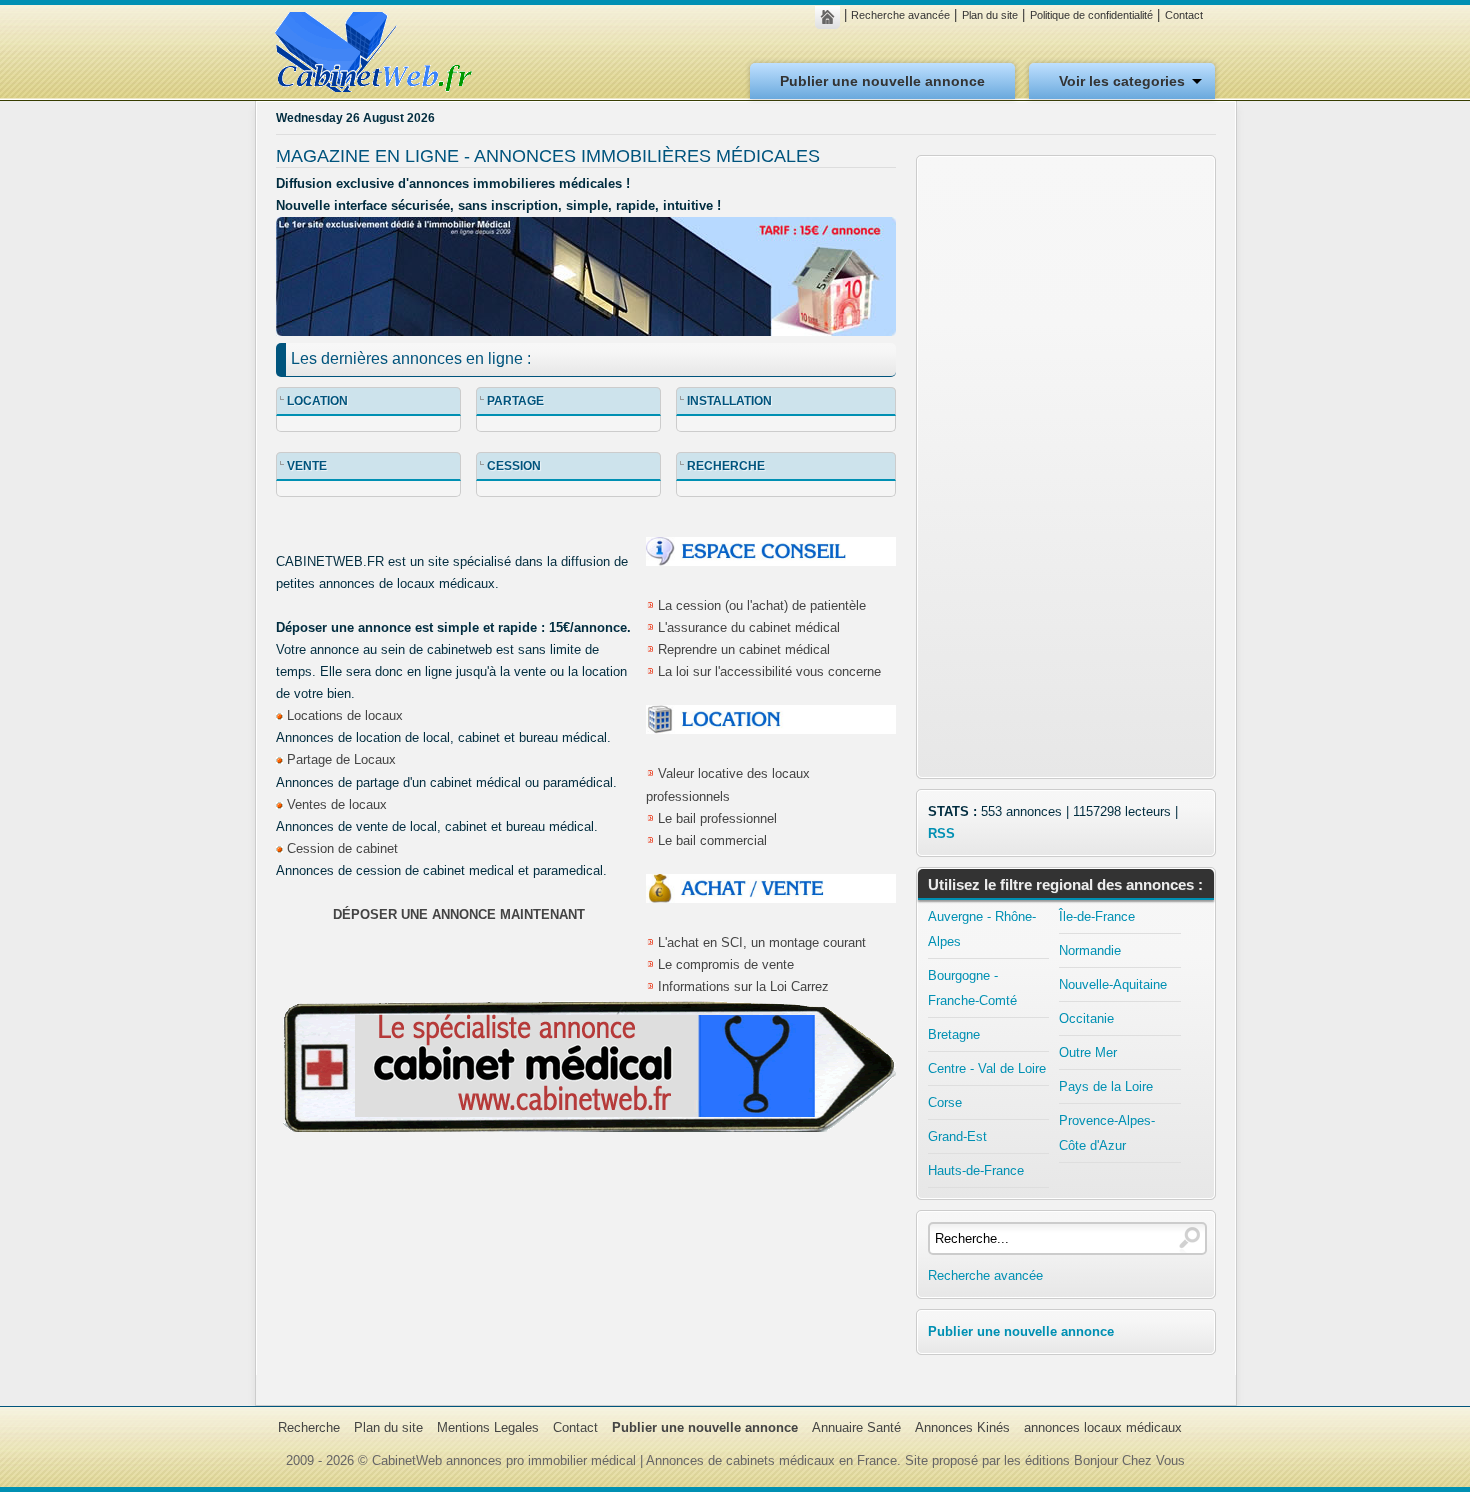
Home (832, 17)
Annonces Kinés (962, 1427)
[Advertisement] (1066, 467)
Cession (514, 466)
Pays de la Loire (1106, 1086)
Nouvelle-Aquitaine (1113, 984)
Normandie (1090, 950)
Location (317, 401)
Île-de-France (1097, 916)
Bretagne (954, 1034)
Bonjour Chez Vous (1129, 1460)
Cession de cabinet (342, 848)
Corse (945, 1102)
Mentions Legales (488, 1427)
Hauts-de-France (976, 1170)
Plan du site (990, 15)
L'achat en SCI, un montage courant (762, 942)
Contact (1184, 15)
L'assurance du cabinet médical (749, 627)
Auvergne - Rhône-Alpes (982, 929)
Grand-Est (957, 1136)
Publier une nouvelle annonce (882, 81)
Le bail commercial (712, 840)
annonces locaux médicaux (1103, 1427)
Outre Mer (1088, 1052)
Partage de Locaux (341, 759)
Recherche (726, 466)
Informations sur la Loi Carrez (743, 986)
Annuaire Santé (856, 1427)
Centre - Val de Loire (987, 1068)
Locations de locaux (345, 715)
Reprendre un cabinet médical (744, 649)
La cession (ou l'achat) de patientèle (762, 605)
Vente (307, 466)
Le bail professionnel (717, 818)
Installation (729, 401)
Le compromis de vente (726, 964)
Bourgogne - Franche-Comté (972, 988)
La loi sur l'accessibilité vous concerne (769, 671)
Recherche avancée (900, 15)
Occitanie (1086, 1018)
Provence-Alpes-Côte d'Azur (1107, 1133)
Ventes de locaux (337, 804)
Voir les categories (1122, 81)
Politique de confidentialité (1091, 15)
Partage (515, 401)
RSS (941, 833)
